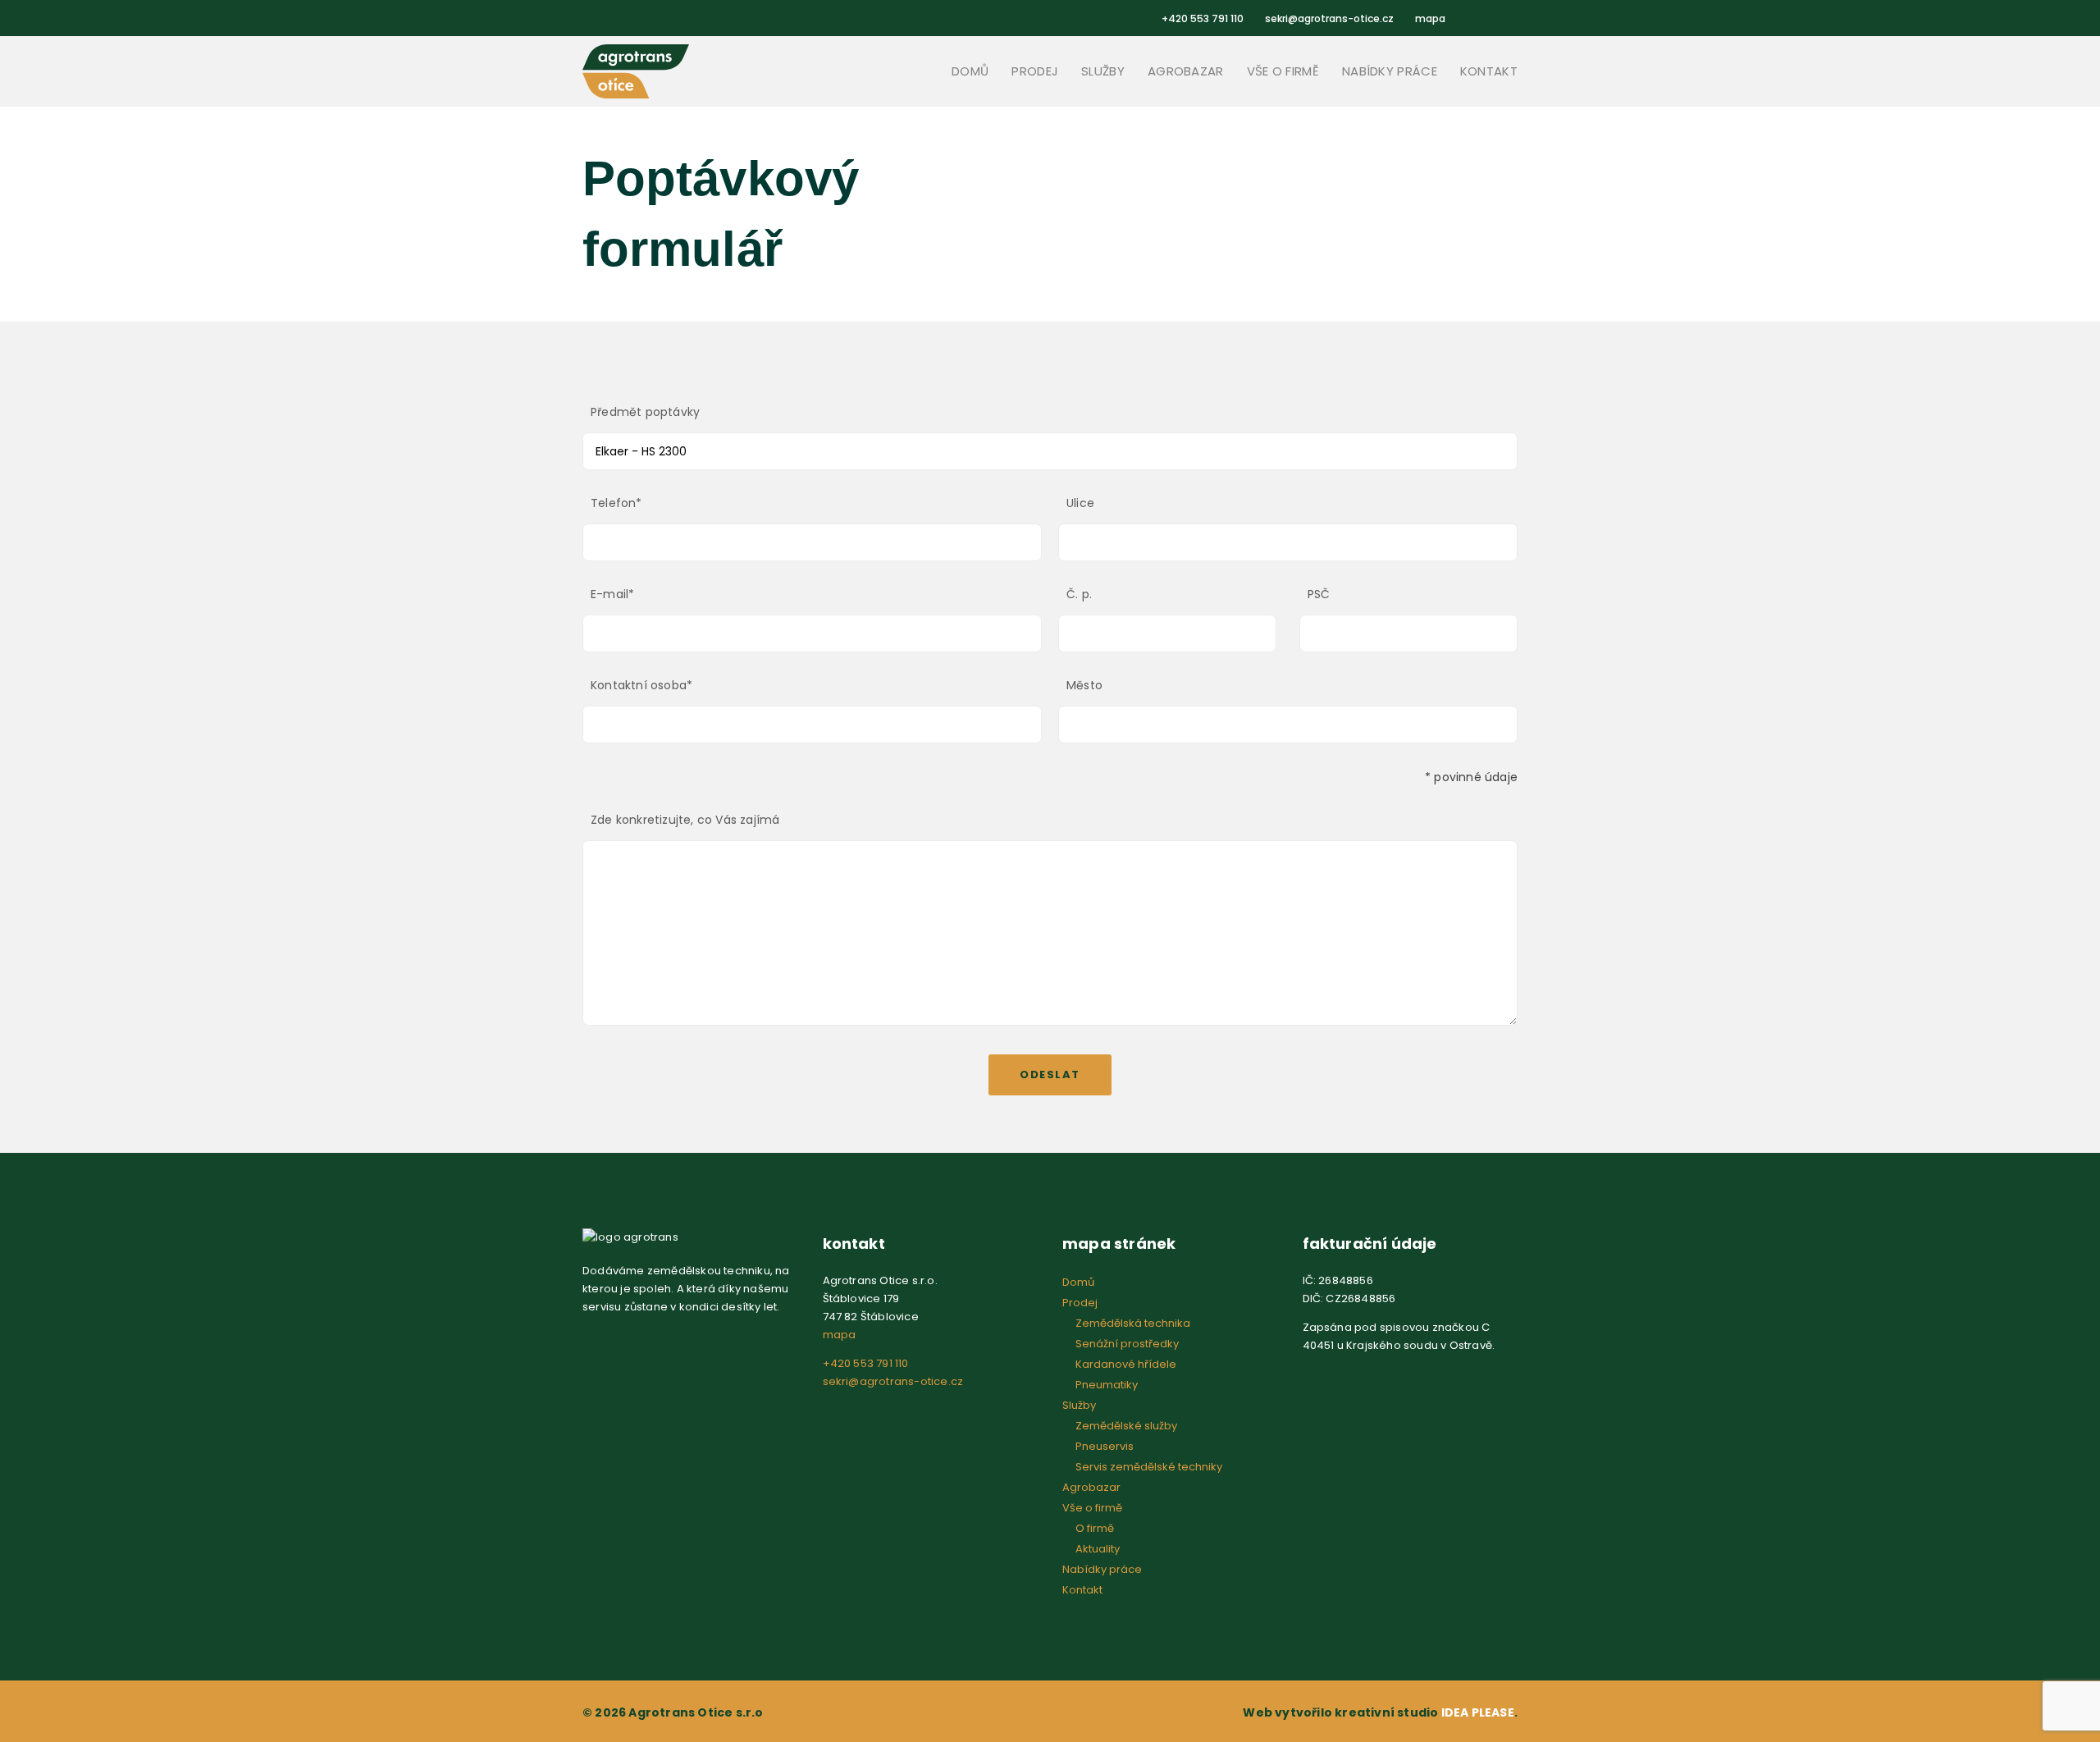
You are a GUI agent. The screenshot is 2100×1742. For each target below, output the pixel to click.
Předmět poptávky (645, 412)
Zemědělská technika (1133, 1323)
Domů (970, 71)
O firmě (1095, 1528)
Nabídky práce (1390, 71)
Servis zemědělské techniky (1149, 1467)
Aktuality (1098, 1549)
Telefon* (616, 503)
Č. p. (1079, 594)
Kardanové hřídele (1126, 1364)
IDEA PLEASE (1478, 1712)
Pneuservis (1105, 1446)
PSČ (1319, 594)
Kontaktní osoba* (641, 685)
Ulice (1080, 503)
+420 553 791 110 (1203, 18)
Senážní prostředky (1127, 1344)
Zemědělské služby (1126, 1426)
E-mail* (612, 594)
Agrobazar (1186, 71)
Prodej (1035, 71)
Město (1084, 685)
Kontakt (1489, 71)
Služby (1103, 71)
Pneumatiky (1107, 1385)
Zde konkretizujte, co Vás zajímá (685, 820)
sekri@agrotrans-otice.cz (1329, 18)
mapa (1430, 18)
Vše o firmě (1283, 71)
